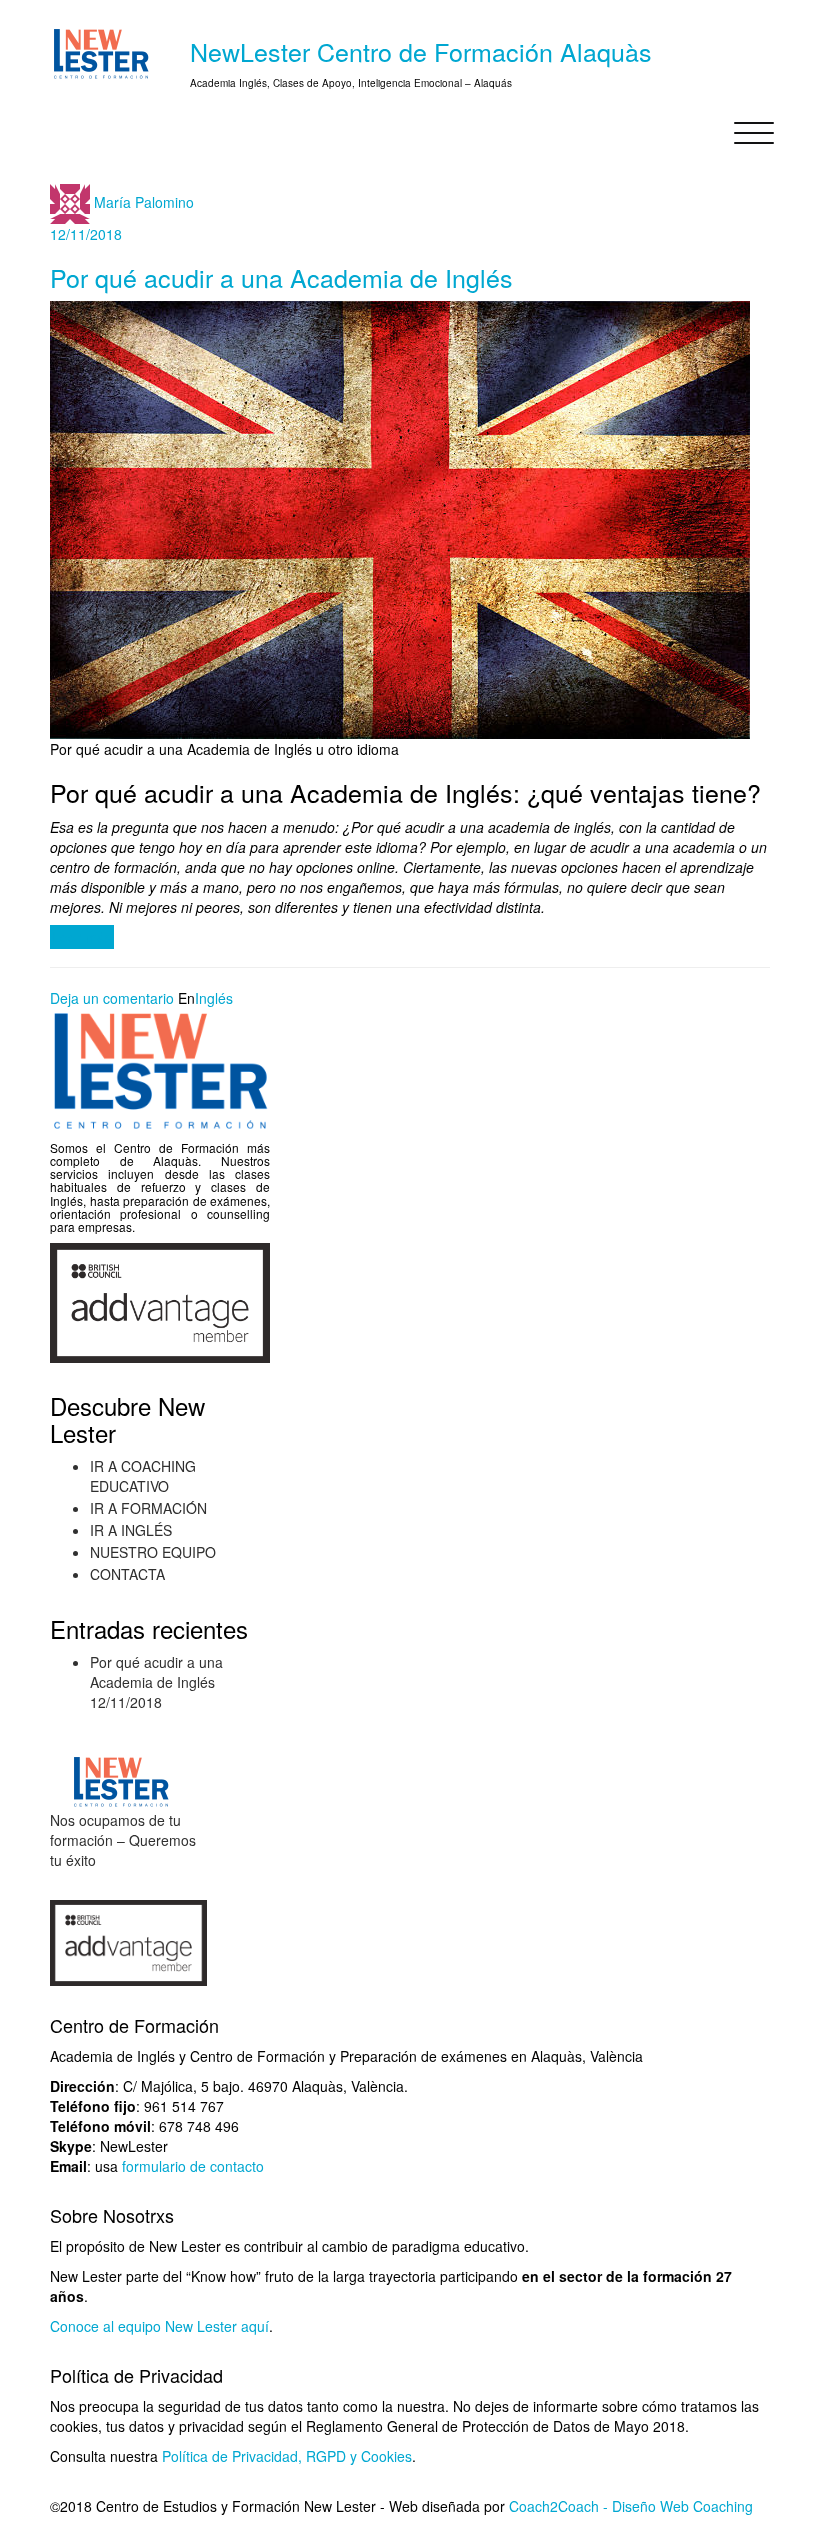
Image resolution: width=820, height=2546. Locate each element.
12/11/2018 (86, 234)
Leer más (82, 937)
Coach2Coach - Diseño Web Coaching (629, 2506)
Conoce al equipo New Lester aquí (159, 2326)
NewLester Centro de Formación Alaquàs (421, 51)
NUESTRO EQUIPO (153, 1552)
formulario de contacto (193, 2166)
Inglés (214, 998)
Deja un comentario (112, 998)
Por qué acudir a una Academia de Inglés (281, 277)
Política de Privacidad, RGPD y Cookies (287, 2456)
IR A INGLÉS (131, 1530)
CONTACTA (127, 1574)
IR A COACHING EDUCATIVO (143, 1476)
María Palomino (144, 201)
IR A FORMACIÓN (148, 1508)
